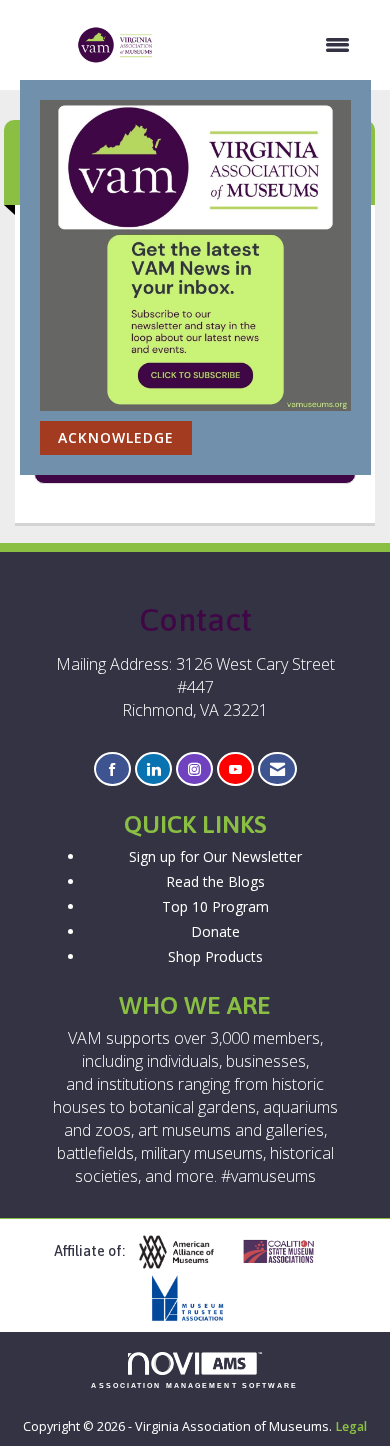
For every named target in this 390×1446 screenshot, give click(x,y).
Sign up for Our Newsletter (215, 856)
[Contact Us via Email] (277, 769)
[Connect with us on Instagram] (194, 769)
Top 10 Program (215, 906)
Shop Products (215, 956)
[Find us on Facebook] (112, 769)
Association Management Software (194, 1385)
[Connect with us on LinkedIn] (153, 769)
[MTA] (195, 1298)
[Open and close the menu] (262, 45)
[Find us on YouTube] (235, 769)
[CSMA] (287, 1252)
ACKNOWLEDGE (116, 437)
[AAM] (184, 1252)
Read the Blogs (215, 881)
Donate (215, 931)
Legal (351, 1426)
